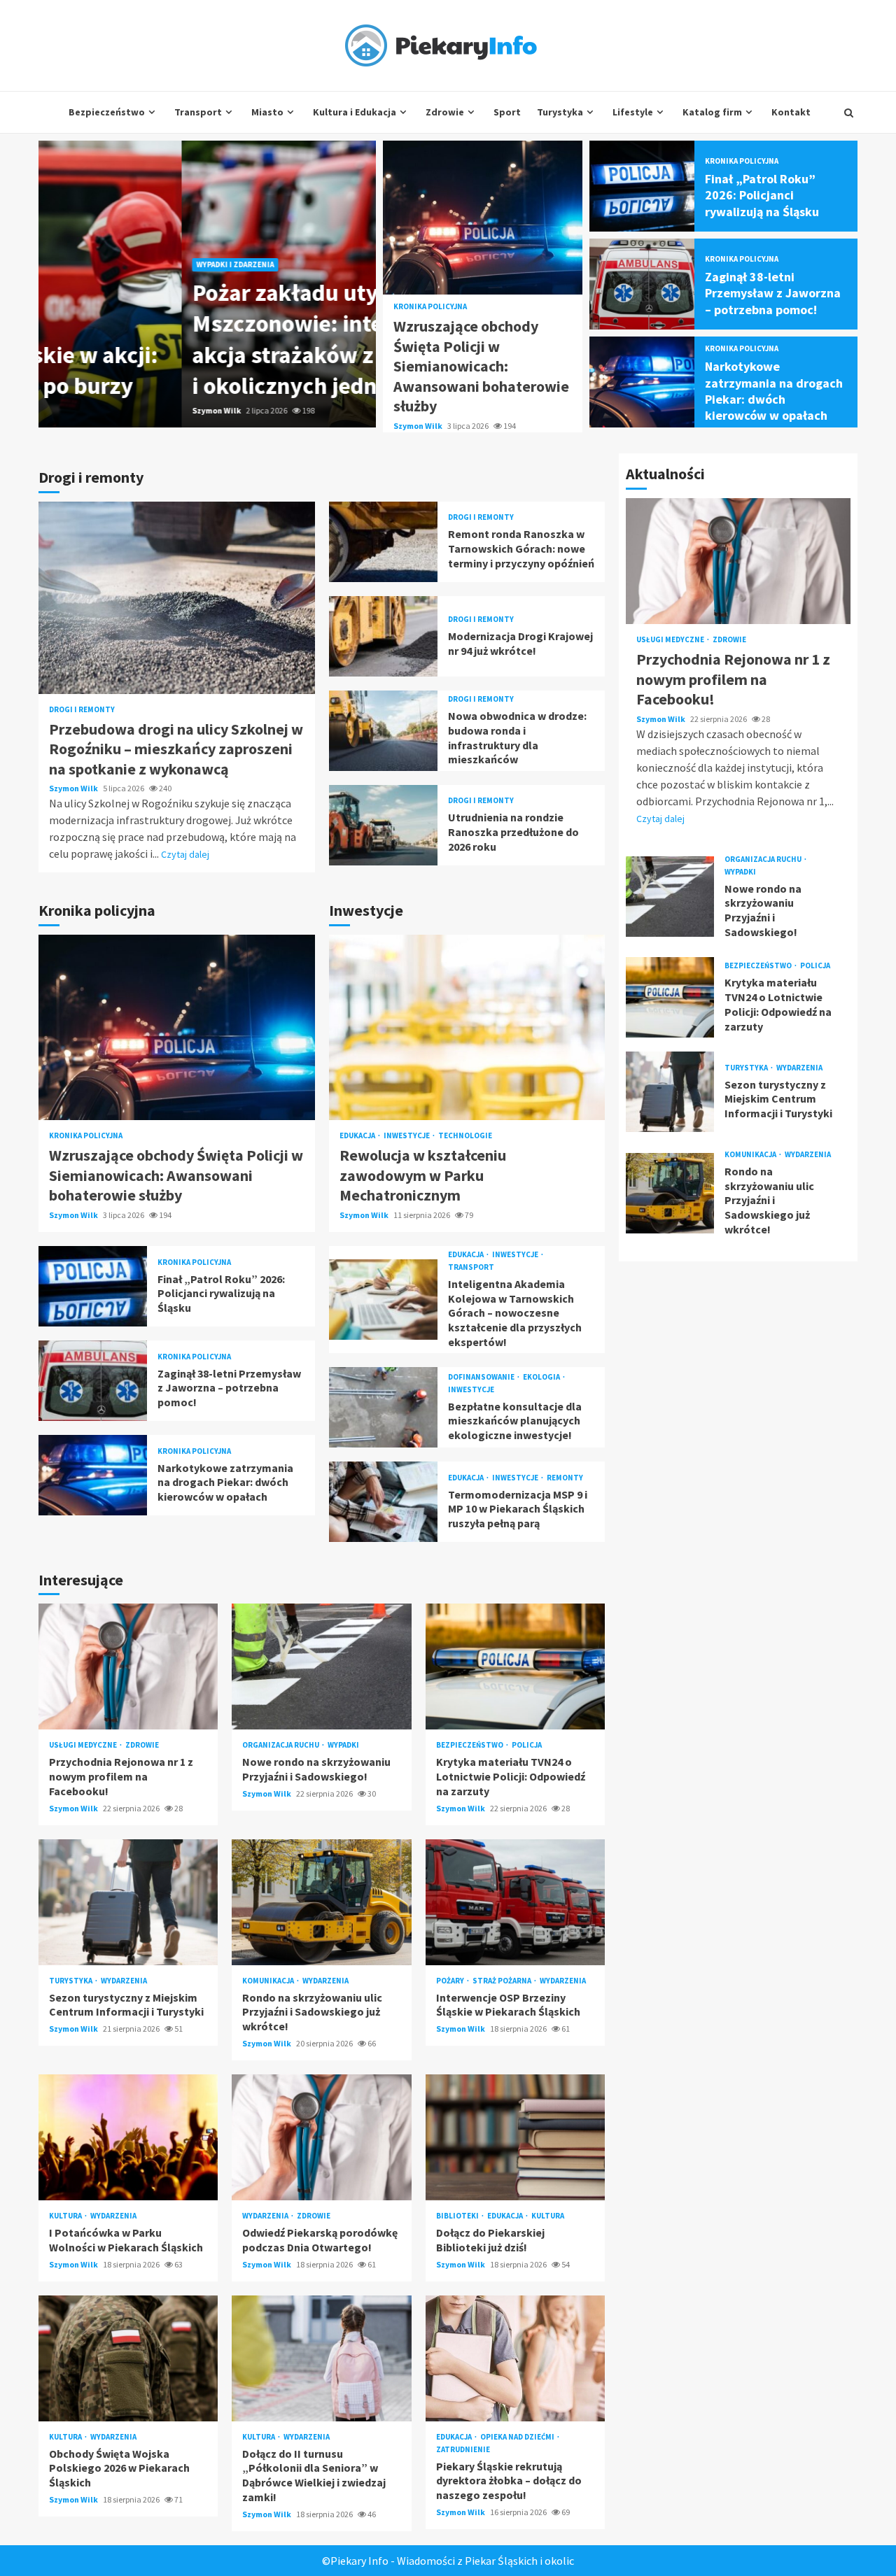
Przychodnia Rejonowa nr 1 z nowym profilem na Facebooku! (128, 1666)
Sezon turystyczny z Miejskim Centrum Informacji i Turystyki (128, 1902)
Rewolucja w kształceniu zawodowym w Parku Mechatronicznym (467, 1027)
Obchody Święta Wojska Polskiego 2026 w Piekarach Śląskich (128, 2358)
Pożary (451, 1981)
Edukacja (358, 1136)
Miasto (267, 112)
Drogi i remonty (82, 710)
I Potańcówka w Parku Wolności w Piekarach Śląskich (128, 2137)
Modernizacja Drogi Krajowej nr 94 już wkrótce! (383, 636)
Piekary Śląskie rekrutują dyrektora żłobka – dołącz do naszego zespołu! (515, 2358)
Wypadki (343, 1745)
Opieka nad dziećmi (518, 2437)
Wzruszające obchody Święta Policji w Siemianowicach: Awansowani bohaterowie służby (483, 218)
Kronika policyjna (430, 307)
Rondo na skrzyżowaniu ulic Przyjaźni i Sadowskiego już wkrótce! (321, 1902)
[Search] (849, 113)
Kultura (66, 2216)
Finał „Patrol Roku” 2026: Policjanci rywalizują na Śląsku (642, 186)
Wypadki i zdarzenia (92, 264)
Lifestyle (633, 112)
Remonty (565, 1478)
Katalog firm (712, 112)
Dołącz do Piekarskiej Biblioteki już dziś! (515, 2137)
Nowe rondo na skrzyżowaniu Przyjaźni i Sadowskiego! (321, 1666)
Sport (507, 112)
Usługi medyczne (84, 1745)
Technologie (465, 1136)
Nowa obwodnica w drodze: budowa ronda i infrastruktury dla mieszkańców (383, 731)
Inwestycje (407, 1136)
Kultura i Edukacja (355, 112)
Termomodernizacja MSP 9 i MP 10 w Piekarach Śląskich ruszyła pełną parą (383, 1502)
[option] (207, 284)
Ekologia (542, 1377)
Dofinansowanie (482, 1377)
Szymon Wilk (74, 410)
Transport (198, 112)
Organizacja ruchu (281, 1745)
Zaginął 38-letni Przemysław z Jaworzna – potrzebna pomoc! (642, 284)
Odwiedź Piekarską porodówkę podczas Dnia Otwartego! (321, 2137)
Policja (527, 1745)
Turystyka (560, 112)
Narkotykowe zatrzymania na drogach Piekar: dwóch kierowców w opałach (642, 382)
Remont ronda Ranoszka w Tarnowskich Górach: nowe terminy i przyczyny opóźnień (383, 542)
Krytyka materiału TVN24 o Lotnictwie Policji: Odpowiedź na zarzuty (515, 1666)
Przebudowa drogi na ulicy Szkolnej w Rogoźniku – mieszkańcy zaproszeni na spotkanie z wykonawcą (177, 598)
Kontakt (791, 112)
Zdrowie (445, 112)
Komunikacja (269, 1981)
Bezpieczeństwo (107, 112)
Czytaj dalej (185, 854)
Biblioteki (458, 2216)
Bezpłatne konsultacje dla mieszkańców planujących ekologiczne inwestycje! (383, 1407)
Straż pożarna (503, 1981)
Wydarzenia (124, 1981)
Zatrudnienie (463, 2450)
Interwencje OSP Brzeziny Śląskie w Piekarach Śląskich (515, 1902)
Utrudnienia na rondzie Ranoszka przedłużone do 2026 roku (383, 825)
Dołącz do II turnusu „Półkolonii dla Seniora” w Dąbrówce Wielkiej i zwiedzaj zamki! (321, 2358)
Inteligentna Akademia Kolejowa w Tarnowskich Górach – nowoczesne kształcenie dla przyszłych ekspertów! (383, 1300)
